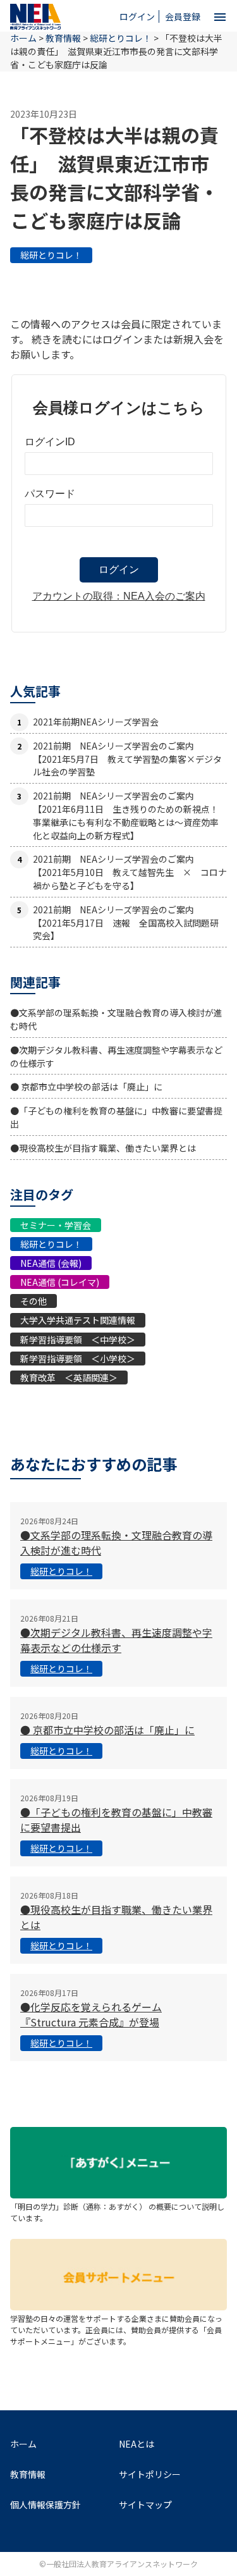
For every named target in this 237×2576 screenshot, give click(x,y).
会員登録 (183, 16)
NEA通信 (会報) (51, 1263)
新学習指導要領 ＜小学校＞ (78, 1359)
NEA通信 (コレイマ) (60, 1282)
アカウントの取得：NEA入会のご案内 (119, 596)
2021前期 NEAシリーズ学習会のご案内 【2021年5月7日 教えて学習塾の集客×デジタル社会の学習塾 (127, 759)
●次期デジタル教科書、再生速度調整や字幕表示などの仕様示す (116, 1640)
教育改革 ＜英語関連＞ (69, 1377)
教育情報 (63, 38)
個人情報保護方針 (46, 2505)
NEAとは (137, 2444)
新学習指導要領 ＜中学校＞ (78, 1340)
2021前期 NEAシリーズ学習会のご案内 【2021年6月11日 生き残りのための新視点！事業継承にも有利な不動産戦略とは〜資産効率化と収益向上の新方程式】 (126, 815)
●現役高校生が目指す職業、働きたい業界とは (103, 1148)
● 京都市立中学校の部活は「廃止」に (86, 1087)
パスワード (50, 494)
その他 (33, 1301)
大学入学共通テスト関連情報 (78, 1320)
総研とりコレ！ (51, 255)
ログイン (137, 16)
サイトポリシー (150, 2474)
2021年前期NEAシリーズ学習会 (96, 722)
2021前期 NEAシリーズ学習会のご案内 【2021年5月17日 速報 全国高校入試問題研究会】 (126, 923)
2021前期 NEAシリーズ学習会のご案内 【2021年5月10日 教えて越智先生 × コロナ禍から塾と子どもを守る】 (130, 872)
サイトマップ (145, 2505)
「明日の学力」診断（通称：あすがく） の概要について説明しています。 (117, 2212)
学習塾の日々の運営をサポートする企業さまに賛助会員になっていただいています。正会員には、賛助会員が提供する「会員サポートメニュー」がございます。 (116, 2330)
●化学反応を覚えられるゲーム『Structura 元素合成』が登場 (91, 2014)
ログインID (50, 442)
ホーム (23, 2444)
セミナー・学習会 (56, 1225)
